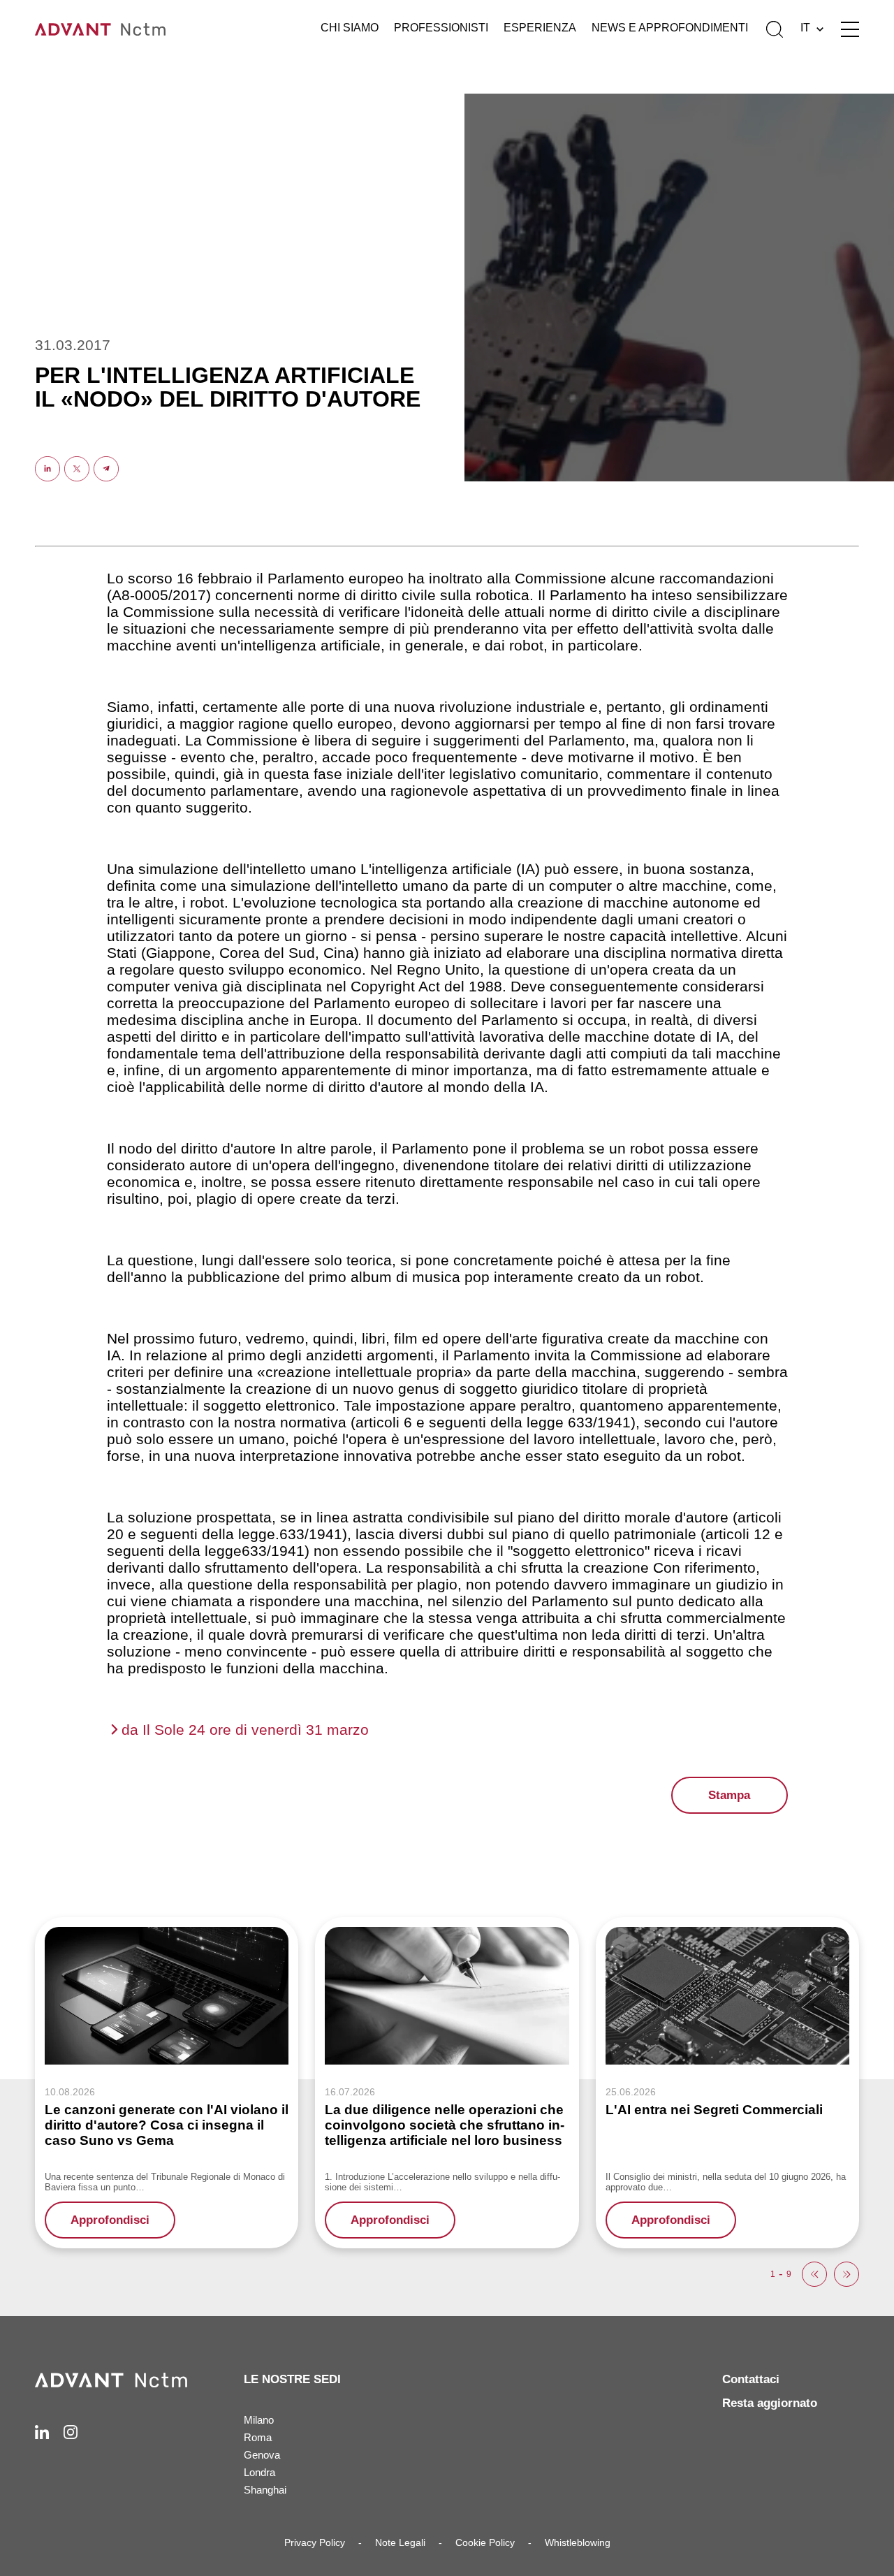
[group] (167, 2082)
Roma (258, 2437)
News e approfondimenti (670, 28)
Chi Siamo (350, 28)
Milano (259, 2420)
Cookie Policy (485, 2542)
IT (805, 28)
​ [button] (814, 2274)
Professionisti (441, 28)
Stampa (729, 1795)
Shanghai (265, 2490)
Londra (259, 2472)
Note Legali (400, 2542)
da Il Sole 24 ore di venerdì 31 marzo (245, 1730)
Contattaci (751, 2379)
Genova (262, 2455)
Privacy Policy (315, 2542)
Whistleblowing (578, 2542)
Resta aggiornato (770, 2403)
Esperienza (540, 28)
